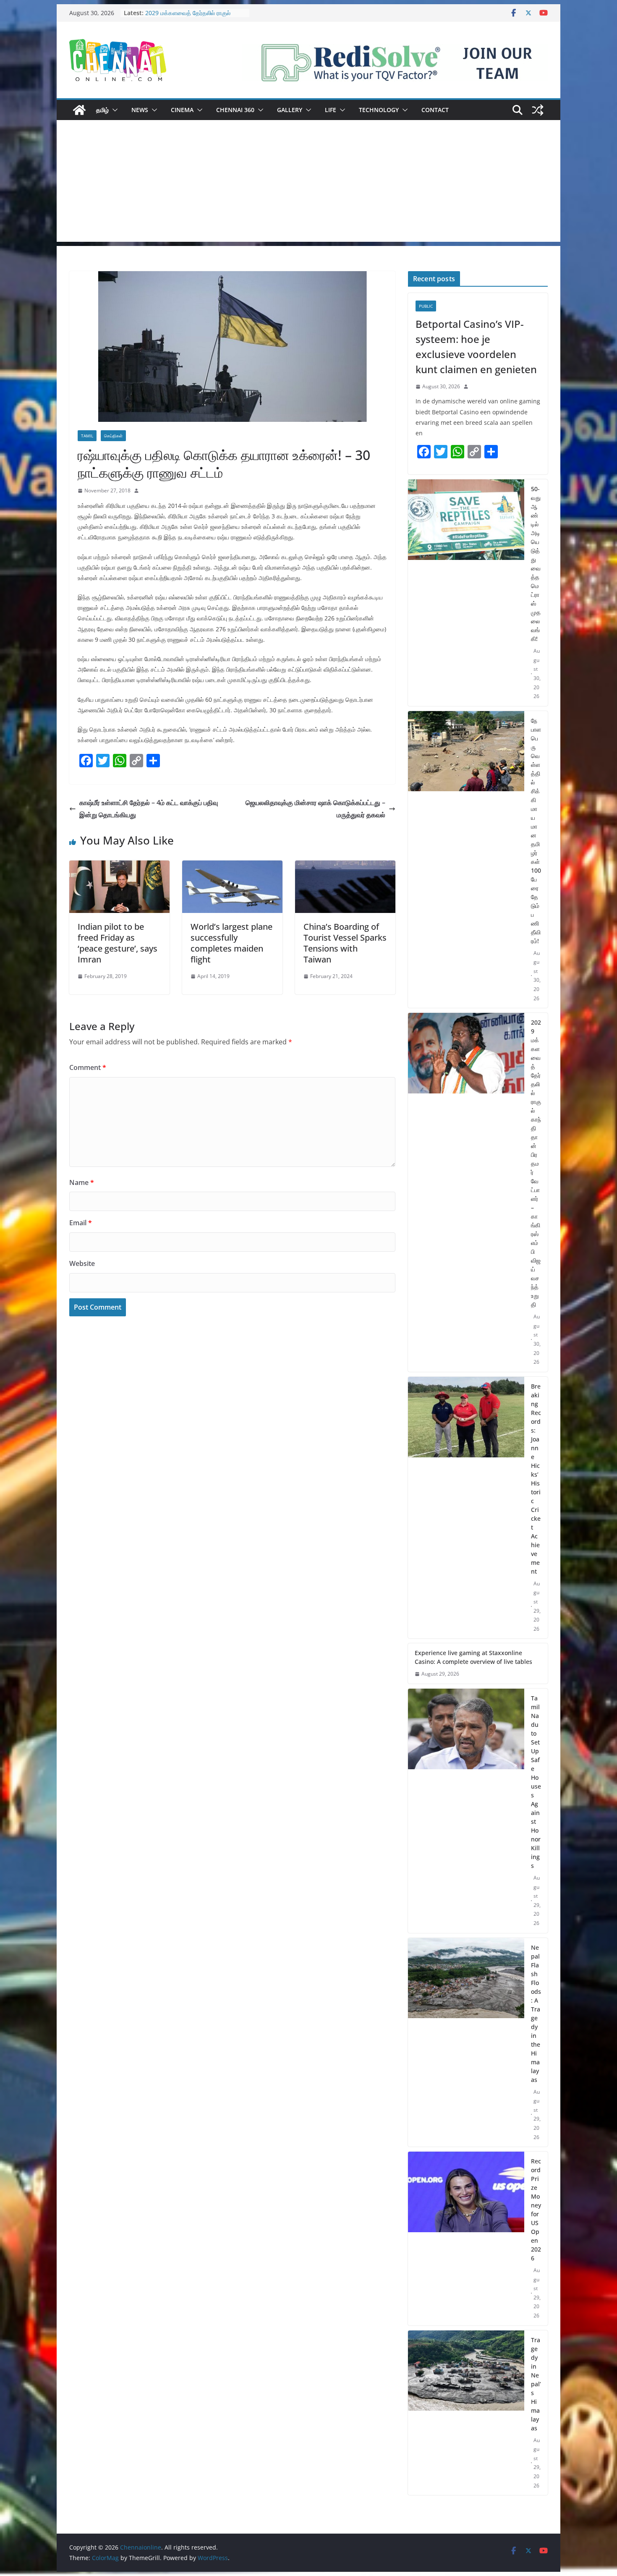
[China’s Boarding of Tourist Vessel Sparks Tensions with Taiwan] (345, 866)
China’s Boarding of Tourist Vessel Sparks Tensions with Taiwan (345, 943)
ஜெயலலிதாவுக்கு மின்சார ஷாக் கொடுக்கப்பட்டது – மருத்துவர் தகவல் (315, 809)
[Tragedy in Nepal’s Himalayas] (466, 2413)
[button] (113, 110)
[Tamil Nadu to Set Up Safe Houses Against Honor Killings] (466, 1811)
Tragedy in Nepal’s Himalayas (536, 2384)
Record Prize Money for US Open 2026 (536, 2210)
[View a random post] (538, 110)
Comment (88, 1067)
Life (331, 110)
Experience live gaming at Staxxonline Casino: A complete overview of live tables (473, 1657)
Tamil (87, 436)
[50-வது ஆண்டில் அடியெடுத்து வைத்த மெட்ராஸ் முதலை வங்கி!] (466, 593)
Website (82, 1263)
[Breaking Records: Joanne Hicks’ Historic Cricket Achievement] (466, 1508)
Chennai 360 (235, 110)
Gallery (290, 110)
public (426, 306)
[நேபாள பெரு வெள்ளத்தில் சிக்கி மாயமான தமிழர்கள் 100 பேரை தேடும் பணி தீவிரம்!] (466, 860)
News (140, 110)
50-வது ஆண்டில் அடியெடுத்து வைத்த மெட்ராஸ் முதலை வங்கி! (536, 564)
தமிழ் (102, 110)
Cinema (182, 110)
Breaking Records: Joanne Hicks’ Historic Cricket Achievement (536, 1479)
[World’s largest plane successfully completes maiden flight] (232, 866)
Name (82, 1182)
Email (81, 1223)
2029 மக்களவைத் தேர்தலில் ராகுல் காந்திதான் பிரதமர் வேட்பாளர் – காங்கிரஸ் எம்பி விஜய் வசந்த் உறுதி (536, 1163)
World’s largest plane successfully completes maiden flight (231, 943)
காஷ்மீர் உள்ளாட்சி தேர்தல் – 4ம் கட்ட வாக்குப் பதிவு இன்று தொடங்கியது (149, 809)
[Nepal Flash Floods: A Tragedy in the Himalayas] (466, 2042)
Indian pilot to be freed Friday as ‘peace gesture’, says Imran (118, 943)
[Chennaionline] (79, 110)
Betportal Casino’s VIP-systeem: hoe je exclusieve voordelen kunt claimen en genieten (476, 347)
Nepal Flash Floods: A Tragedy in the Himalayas (536, 2014)
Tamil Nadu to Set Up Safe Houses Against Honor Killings (536, 1782)
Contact (435, 110)
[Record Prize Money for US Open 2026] (466, 2239)
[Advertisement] (308, 183)
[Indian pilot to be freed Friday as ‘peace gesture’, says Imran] (119, 866)
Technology (379, 110)
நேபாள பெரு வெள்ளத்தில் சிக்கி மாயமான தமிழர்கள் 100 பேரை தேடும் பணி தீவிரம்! (536, 831)
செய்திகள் (113, 436)
